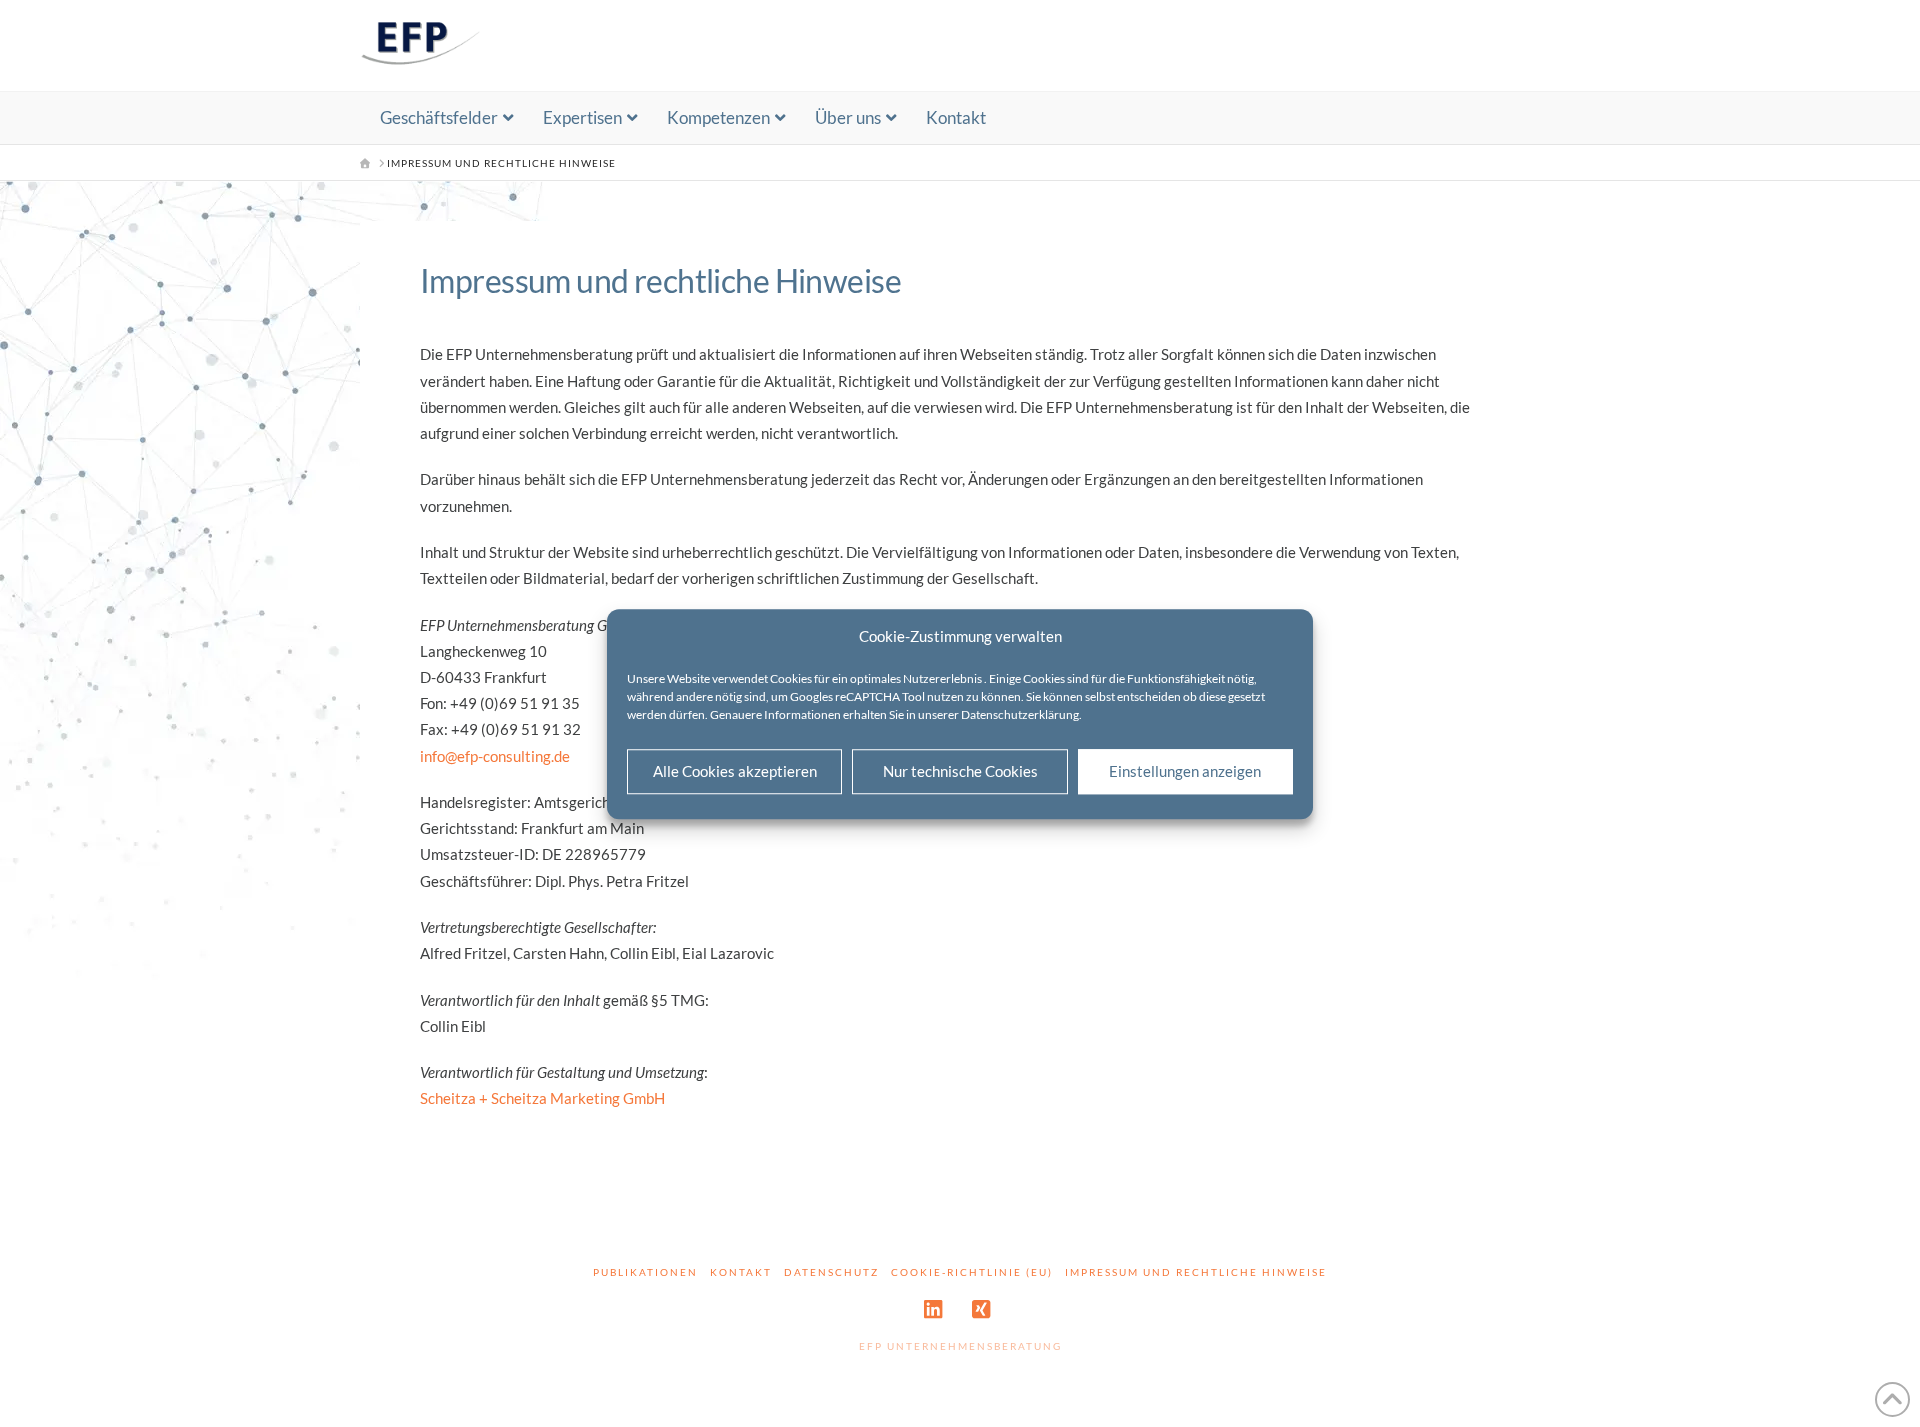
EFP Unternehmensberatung (960, 1346)
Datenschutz (831, 1272)
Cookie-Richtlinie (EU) (972, 1272)
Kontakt (741, 1272)
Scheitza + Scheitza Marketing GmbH (542, 1098)
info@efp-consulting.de (495, 756)
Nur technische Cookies (960, 771)
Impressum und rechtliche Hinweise (1196, 1272)
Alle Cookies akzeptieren (735, 771)
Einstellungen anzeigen (1185, 771)
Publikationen (645, 1272)
